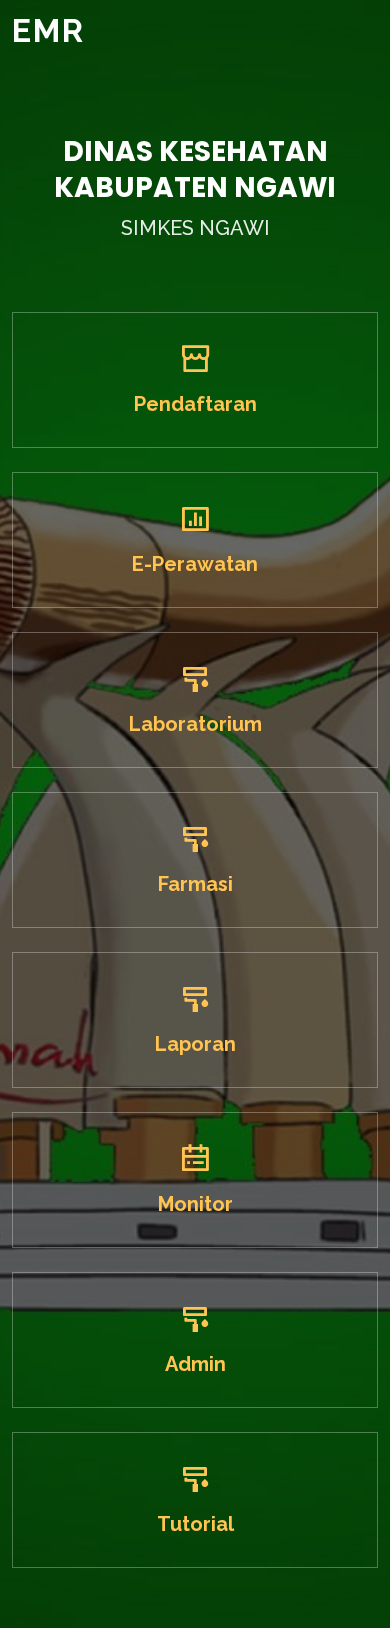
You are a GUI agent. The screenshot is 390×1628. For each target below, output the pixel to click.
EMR (48, 30)
